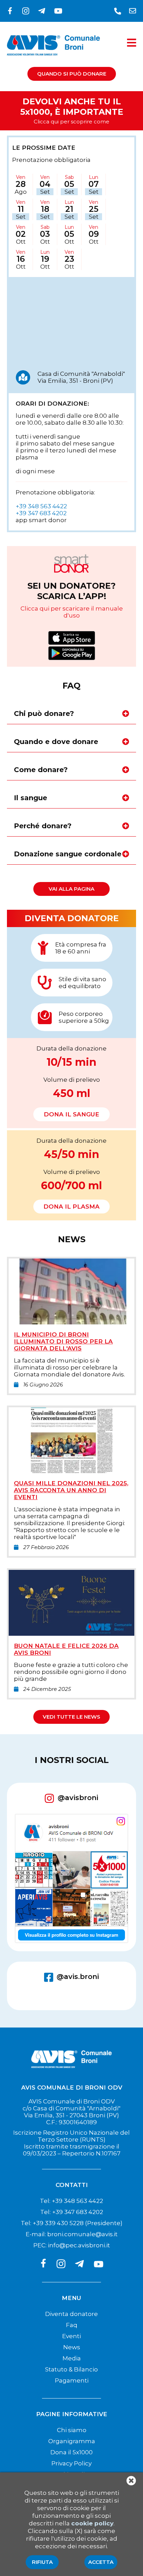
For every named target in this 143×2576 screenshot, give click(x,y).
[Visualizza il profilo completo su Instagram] (71, 1879)
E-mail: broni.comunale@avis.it (72, 2234)
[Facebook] (11, 11)
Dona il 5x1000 (71, 2452)
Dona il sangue (71, 1114)
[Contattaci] (118, 11)
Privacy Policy (71, 2463)
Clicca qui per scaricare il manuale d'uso (72, 612)
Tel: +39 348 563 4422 (71, 2201)
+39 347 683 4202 (41, 513)
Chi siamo (72, 2430)
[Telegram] (43, 11)
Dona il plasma (71, 1207)
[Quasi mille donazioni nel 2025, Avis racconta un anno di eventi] (71, 1471)
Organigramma (72, 2441)
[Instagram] (27, 11)
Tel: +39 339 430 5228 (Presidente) (72, 2223)
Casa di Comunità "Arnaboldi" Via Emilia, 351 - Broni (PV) (81, 377)
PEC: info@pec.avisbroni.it (72, 2245)
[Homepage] (53, 60)
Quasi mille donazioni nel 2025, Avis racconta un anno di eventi (71, 1490)
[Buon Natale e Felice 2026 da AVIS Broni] (71, 1634)
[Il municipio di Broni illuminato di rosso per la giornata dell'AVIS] (71, 1322)
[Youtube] (58, 11)
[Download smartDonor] (72, 639)
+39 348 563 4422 (41, 506)
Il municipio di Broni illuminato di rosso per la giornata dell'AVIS (63, 1341)
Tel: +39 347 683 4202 (72, 2212)
